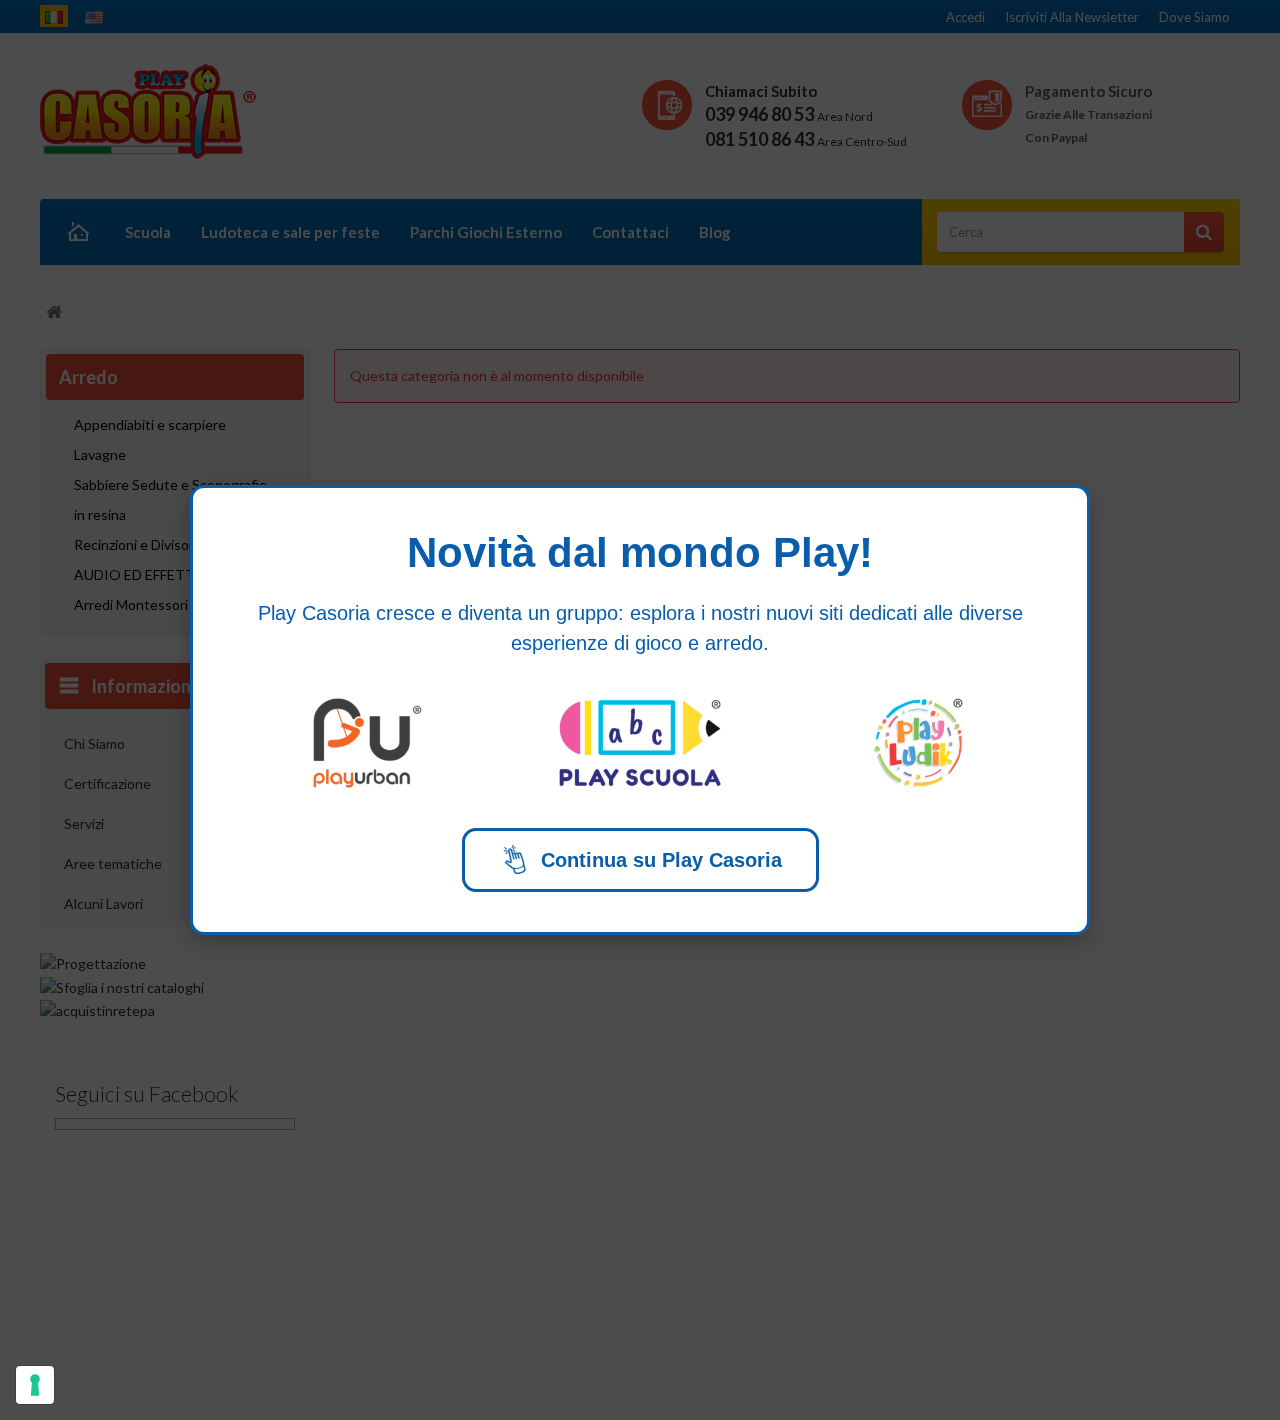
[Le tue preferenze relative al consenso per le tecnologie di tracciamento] (35, 1385)
